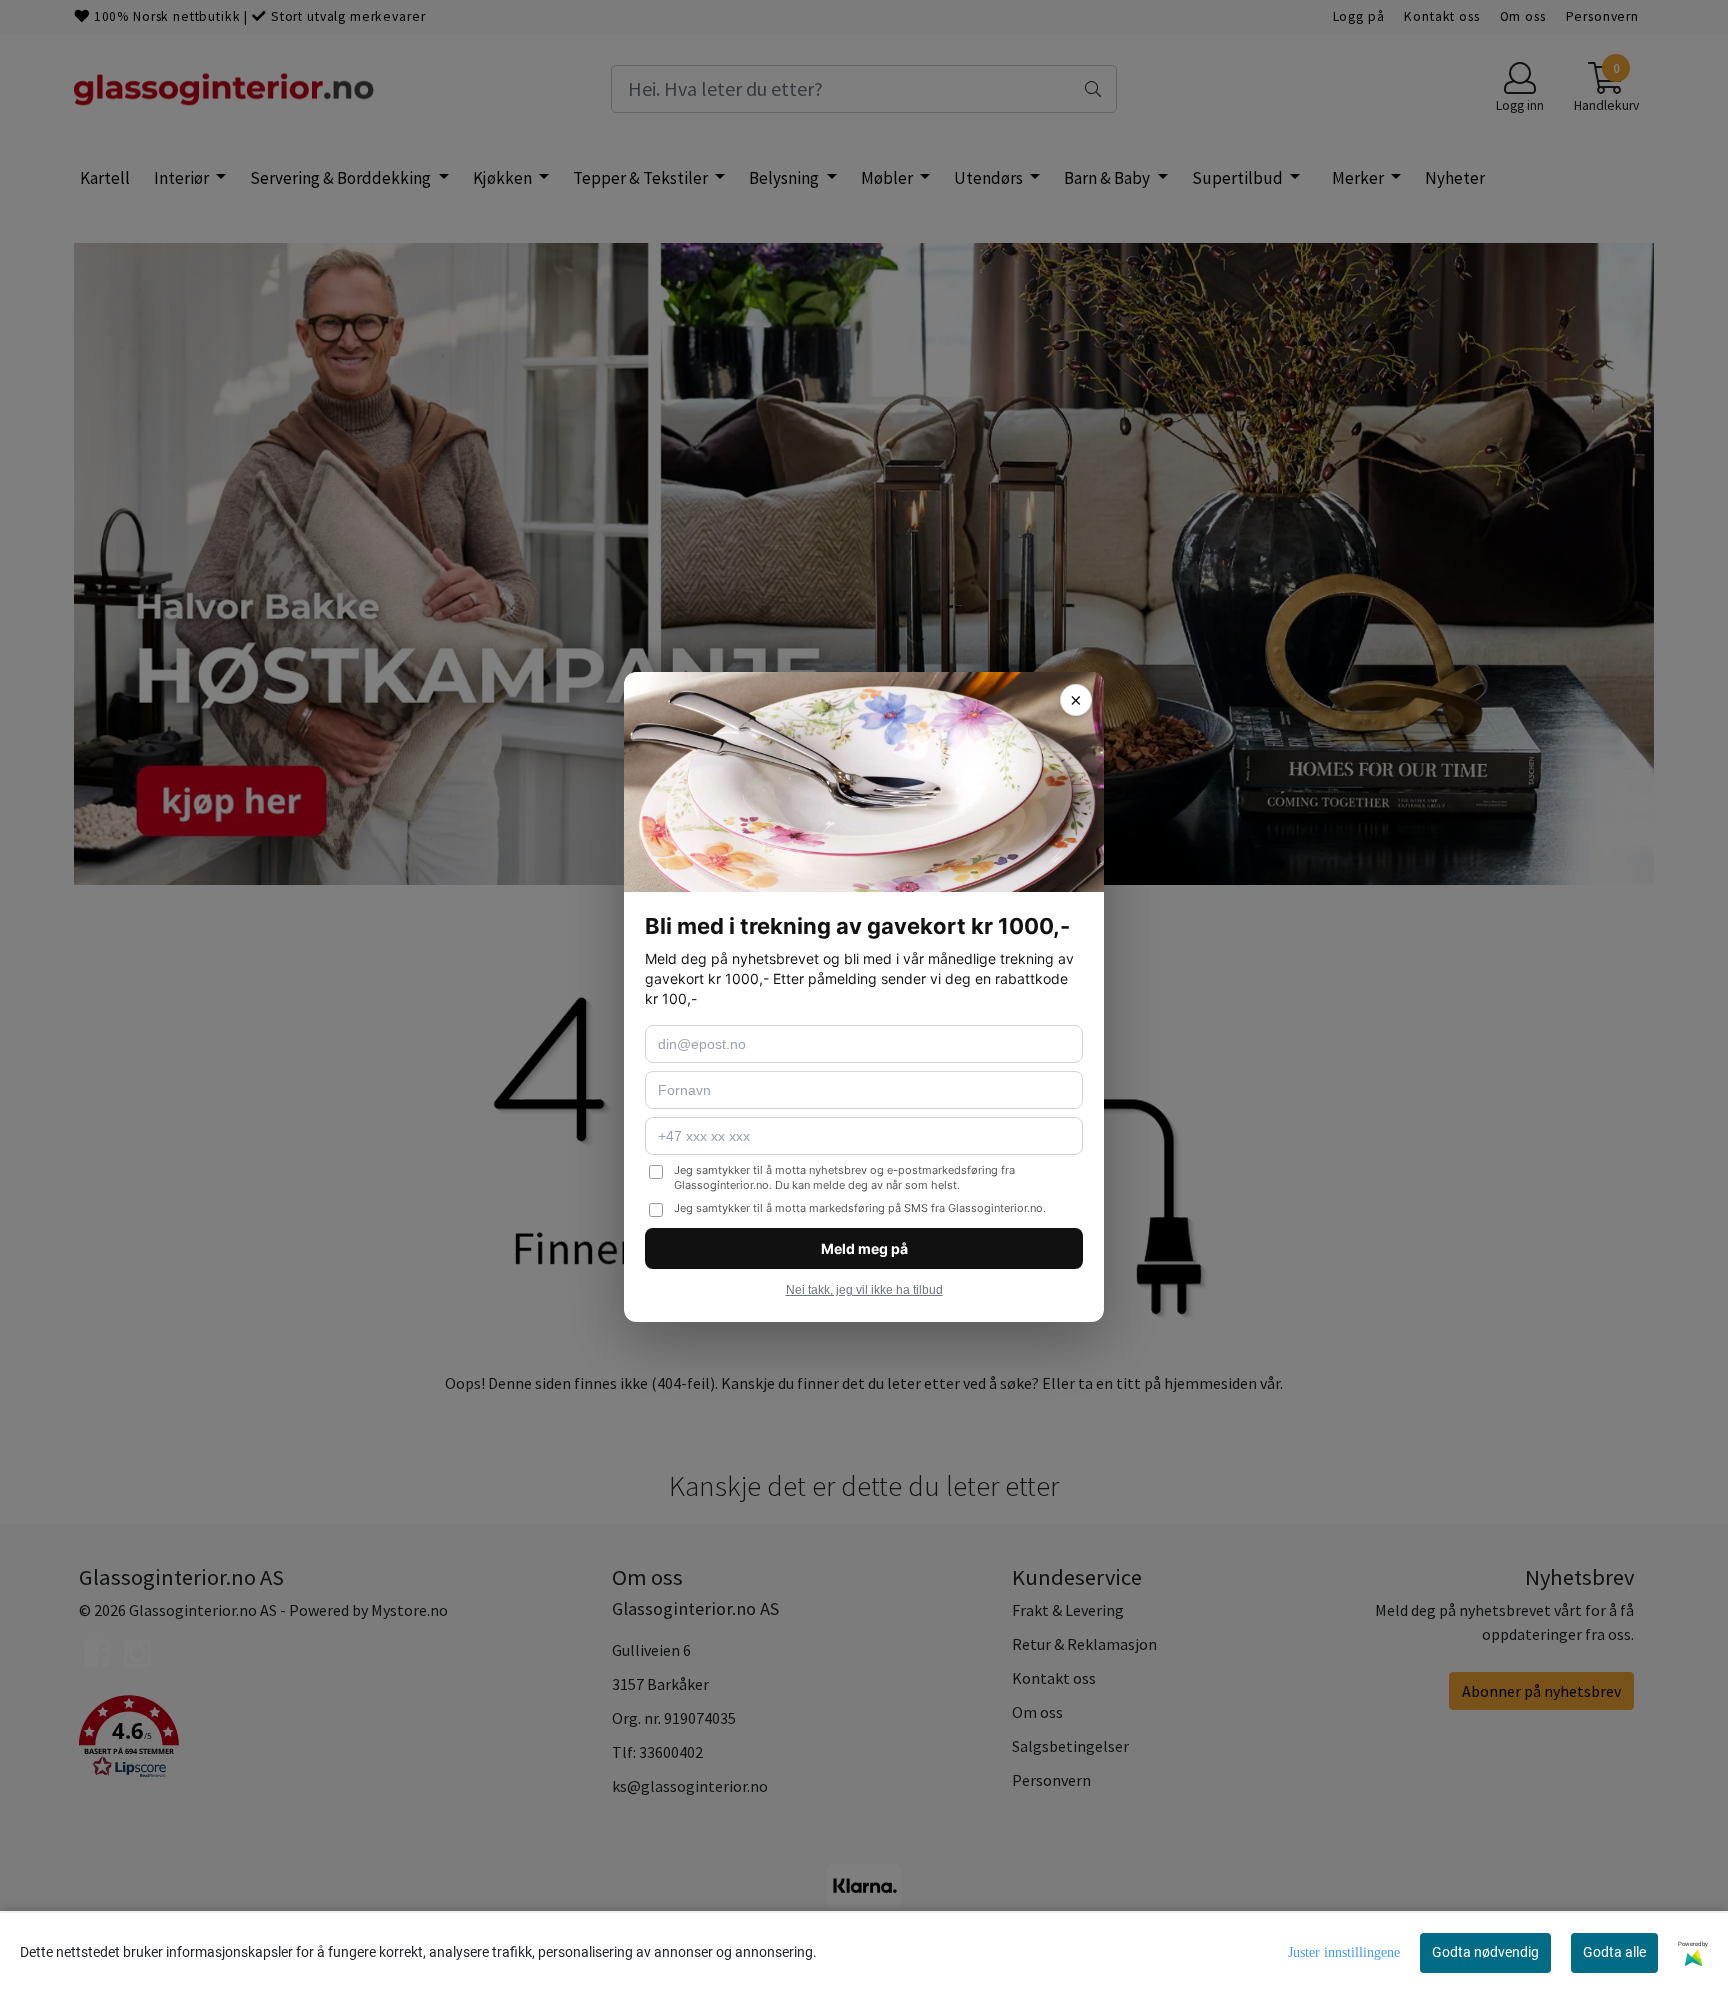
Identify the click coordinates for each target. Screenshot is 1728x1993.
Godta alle (1614, 1952)
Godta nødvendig (1485, 1952)
